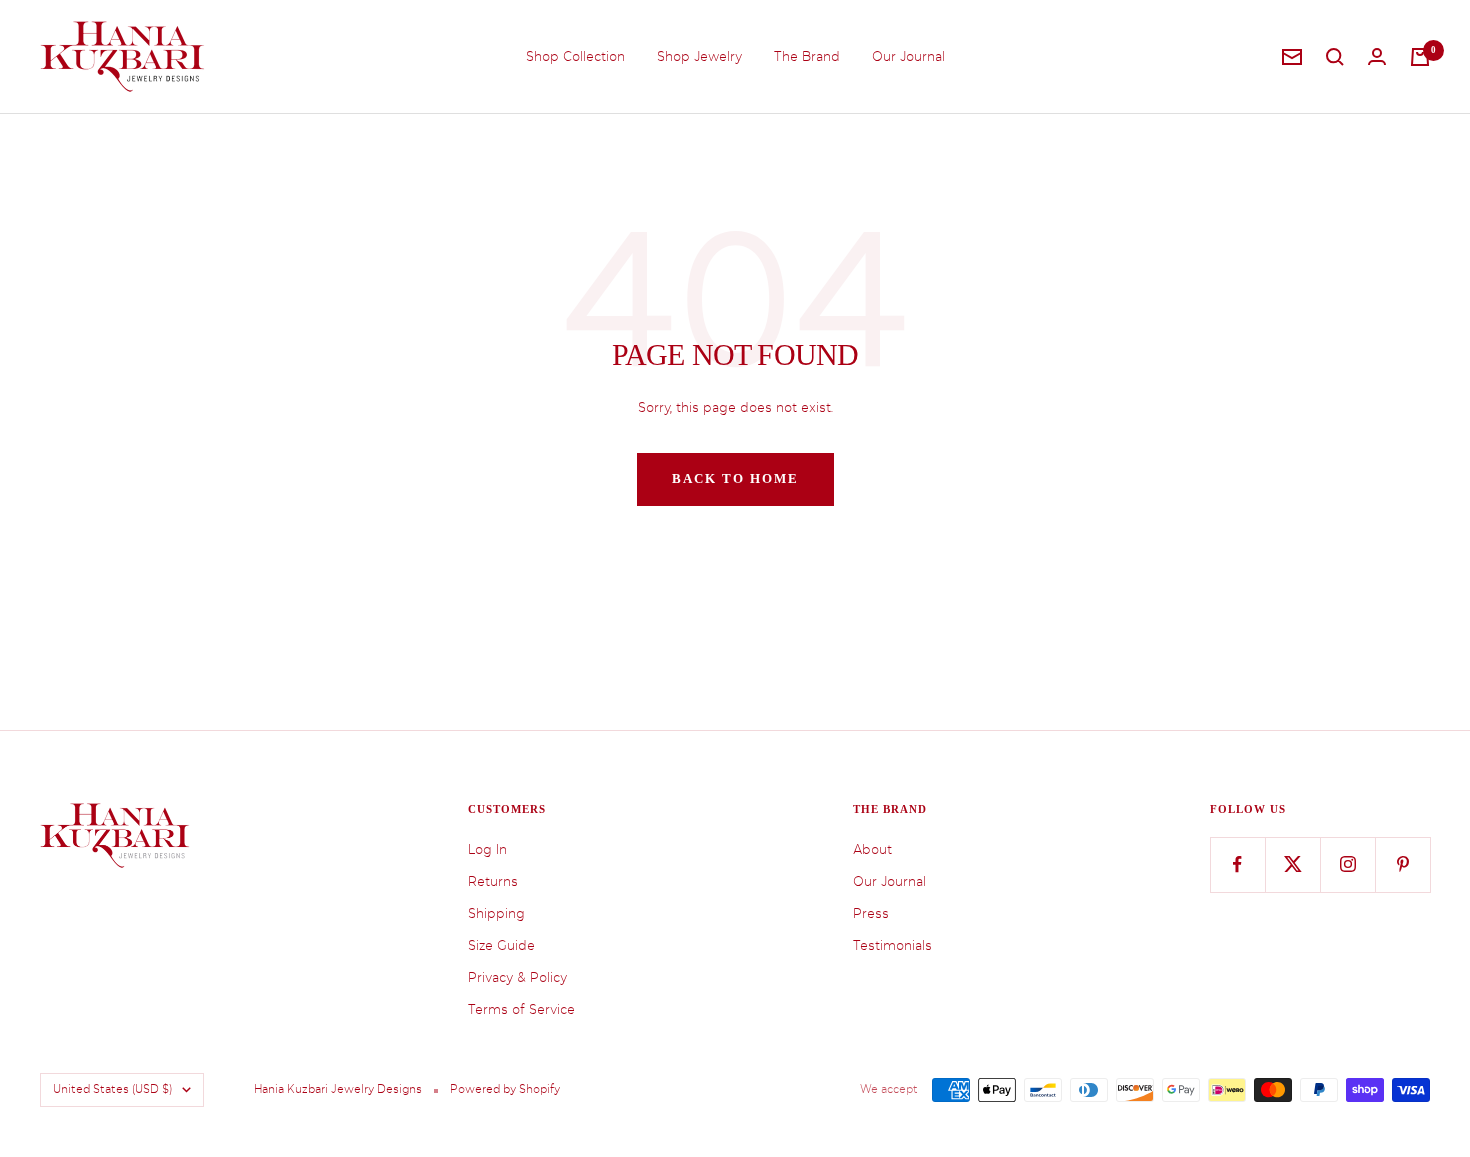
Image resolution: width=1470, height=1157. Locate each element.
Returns (493, 881)
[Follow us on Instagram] (1347, 864)
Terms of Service (521, 1009)
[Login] (1377, 56)
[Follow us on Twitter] (1292, 864)
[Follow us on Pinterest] (1402, 864)
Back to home (735, 478)
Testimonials (892, 945)
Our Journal (908, 56)
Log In (487, 849)
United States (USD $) (112, 1089)
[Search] (1335, 57)
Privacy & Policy (517, 977)
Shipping (496, 913)
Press (871, 913)
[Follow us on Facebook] (1237, 864)
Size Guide (501, 945)
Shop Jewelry (699, 56)
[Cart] (1420, 57)
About (872, 849)
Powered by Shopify (505, 1089)
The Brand (807, 56)
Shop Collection (575, 56)
